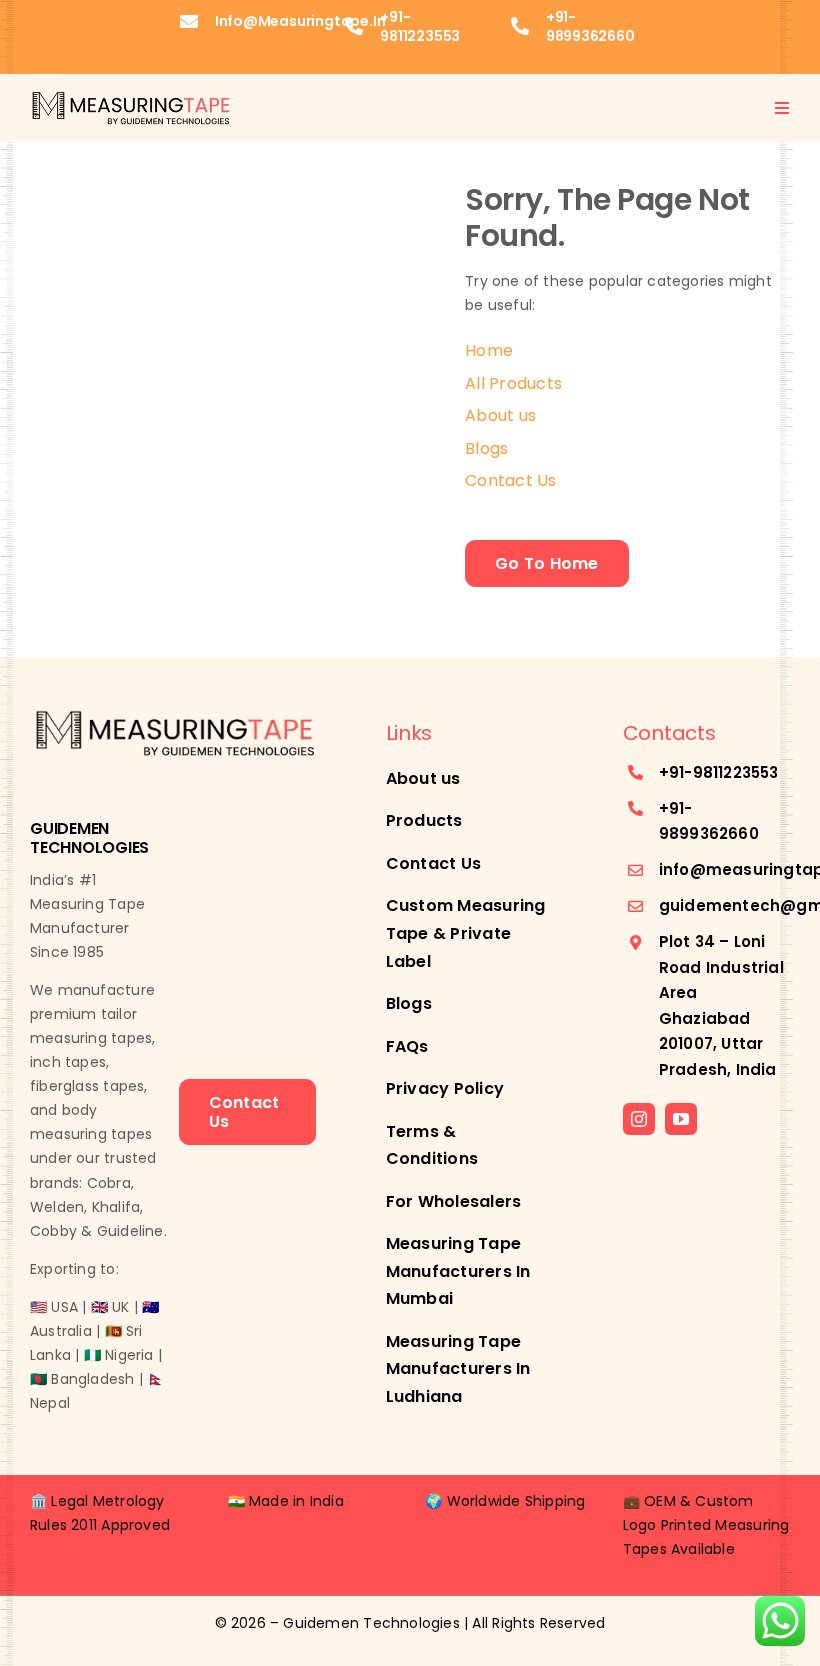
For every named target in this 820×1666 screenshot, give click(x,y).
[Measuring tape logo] (130, 96)
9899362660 (709, 833)
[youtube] (681, 1119)
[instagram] (639, 1119)
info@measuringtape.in (300, 21)
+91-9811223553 (420, 26)
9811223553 (736, 772)
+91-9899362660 (590, 26)
